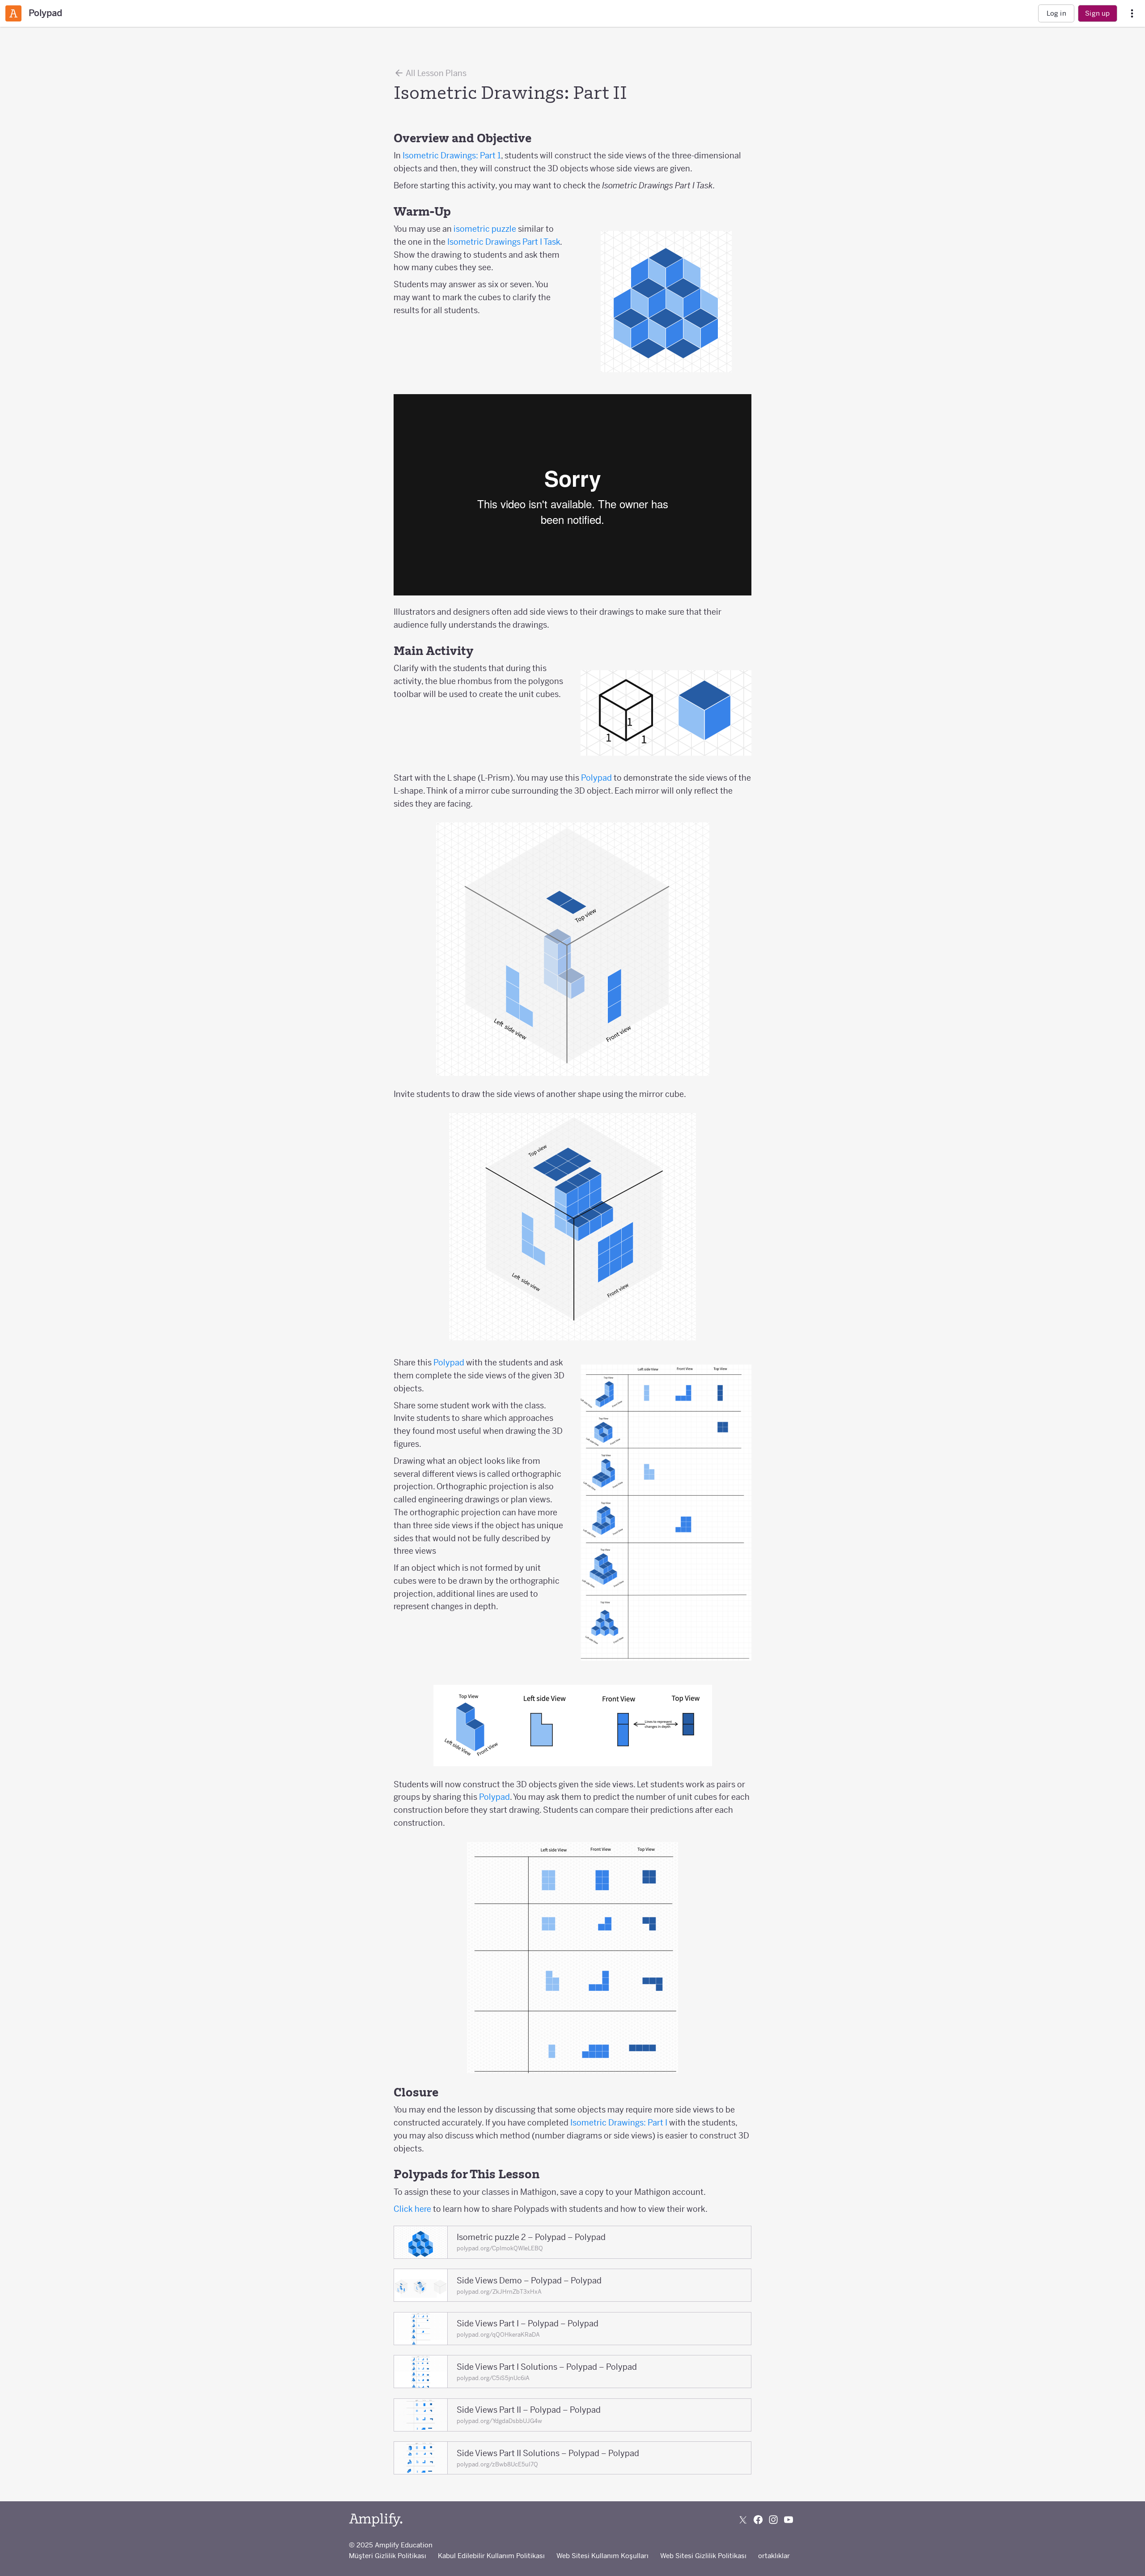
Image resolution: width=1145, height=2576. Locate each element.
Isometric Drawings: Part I (619, 2123)
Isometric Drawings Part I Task (504, 242)
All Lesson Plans (435, 73)
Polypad (596, 778)
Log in (1056, 13)
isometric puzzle (485, 229)
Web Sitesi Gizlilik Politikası (703, 2556)
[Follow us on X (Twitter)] (743, 2520)
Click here (412, 2209)
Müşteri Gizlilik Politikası (388, 2556)
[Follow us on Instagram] (773, 2520)
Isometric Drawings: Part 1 (452, 155)
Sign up (1097, 13)
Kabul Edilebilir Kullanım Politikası (491, 2556)
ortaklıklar (774, 2556)
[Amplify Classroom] (13, 13)
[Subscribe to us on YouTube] (789, 2520)
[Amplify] (376, 2520)
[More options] (1132, 14)
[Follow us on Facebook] (758, 2520)
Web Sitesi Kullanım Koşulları (602, 2556)
